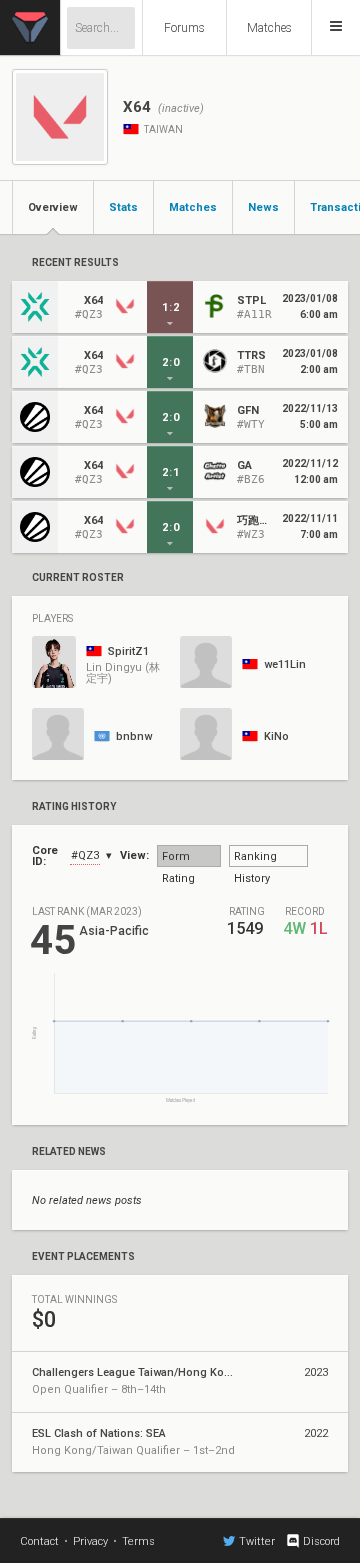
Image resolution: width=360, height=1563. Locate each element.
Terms (138, 1541)
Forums (184, 28)
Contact (39, 1541)
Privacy (90, 1541)
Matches (269, 28)
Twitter (257, 1541)
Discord (321, 1541)
